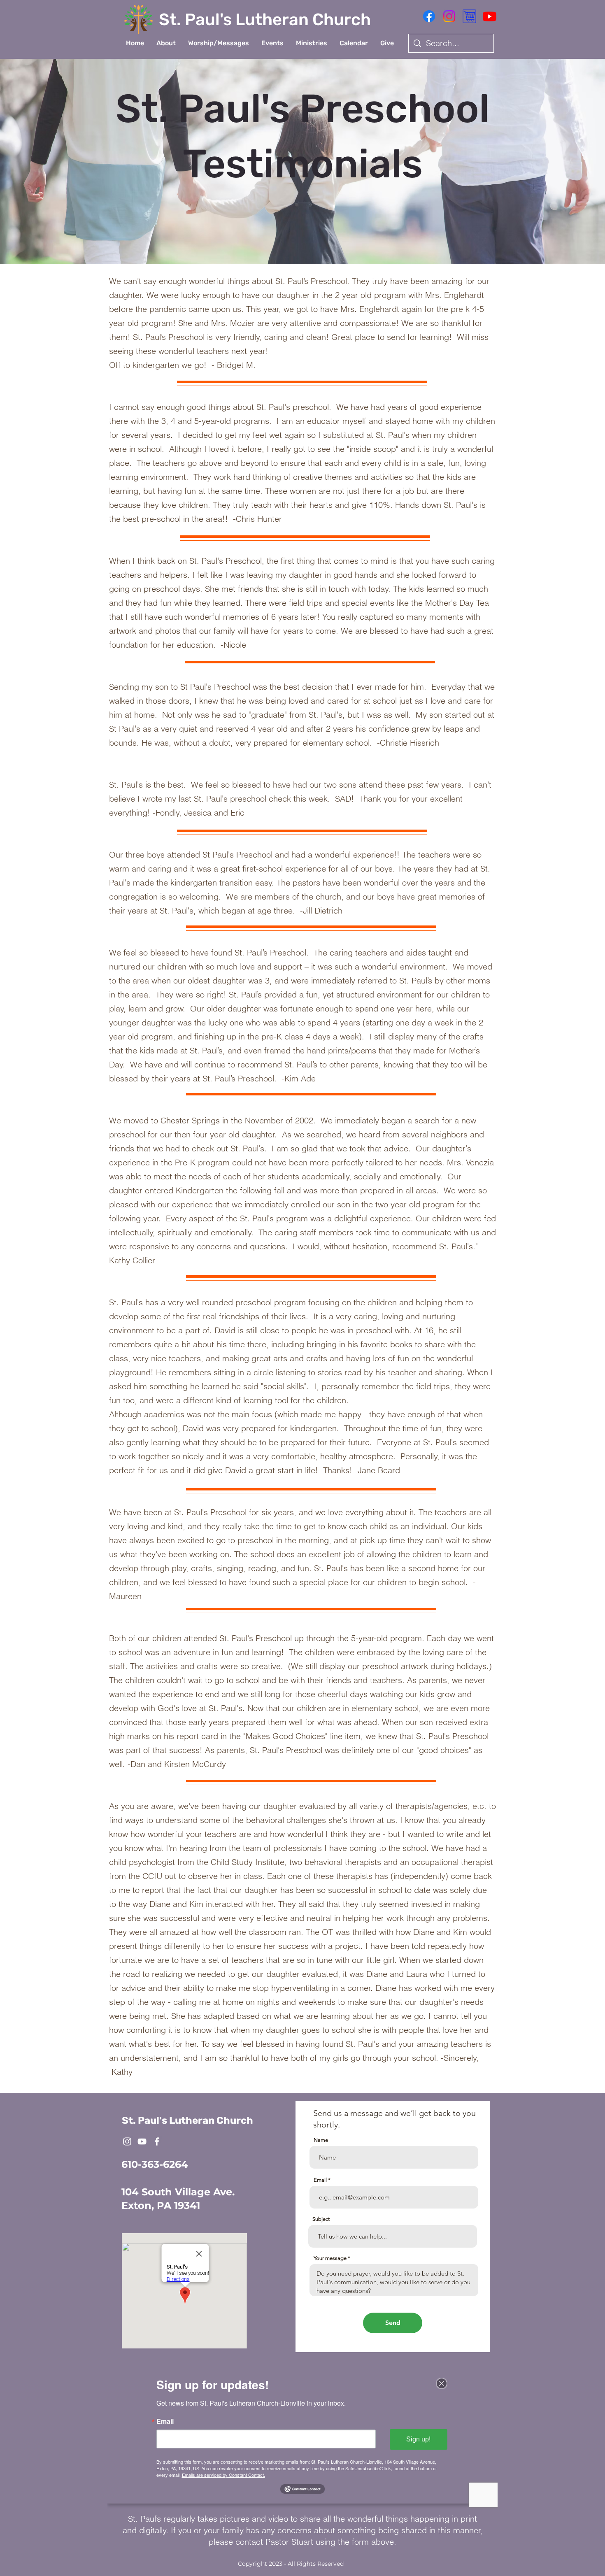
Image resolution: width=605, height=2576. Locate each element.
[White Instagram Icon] (127, 2141)
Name (321, 2140)
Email (320, 2180)
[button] (166, 43)
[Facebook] (429, 16)
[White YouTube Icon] (142, 2141)
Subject (321, 2219)
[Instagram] (449, 16)
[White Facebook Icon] (157, 2141)
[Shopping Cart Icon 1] (469, 16)
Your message (330, 2258)
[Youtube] (490, 16)
